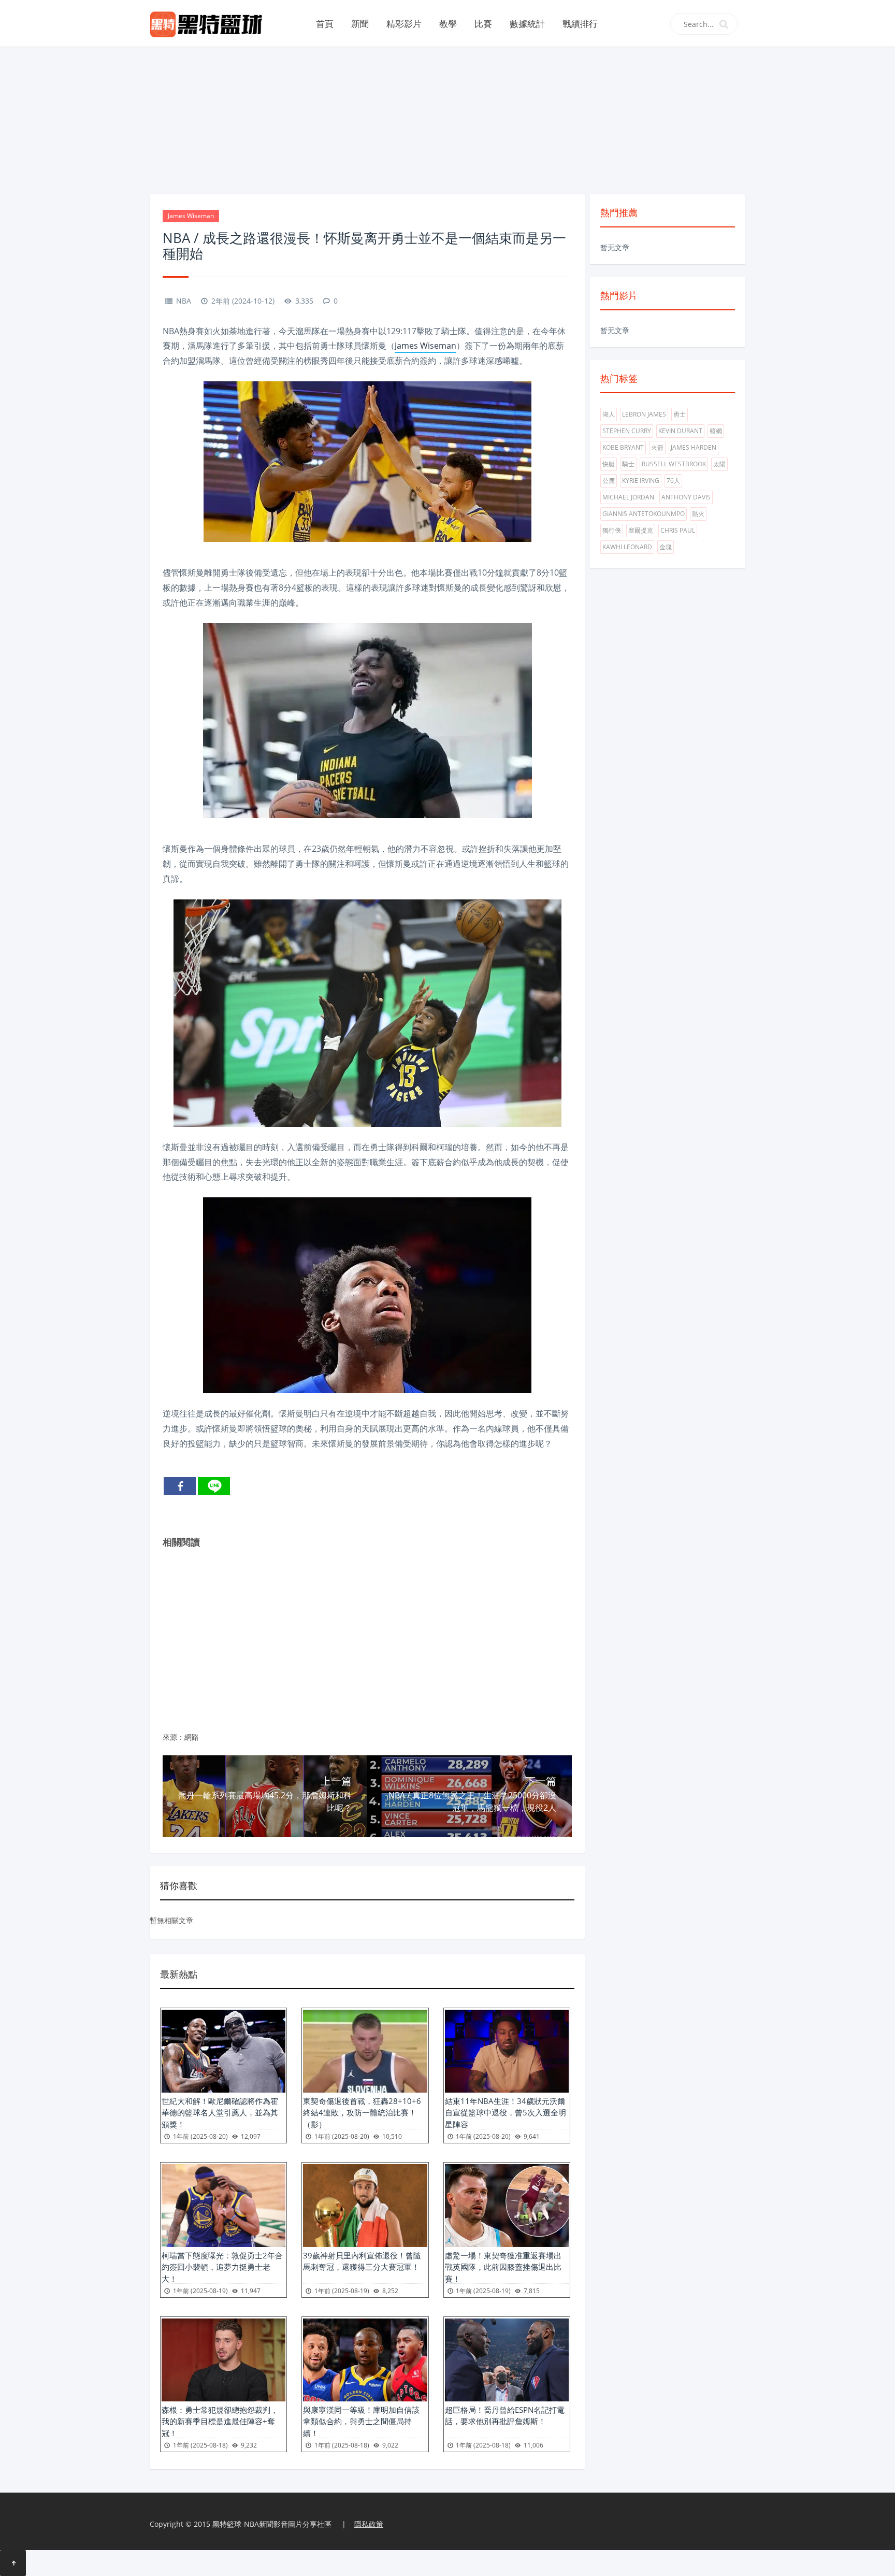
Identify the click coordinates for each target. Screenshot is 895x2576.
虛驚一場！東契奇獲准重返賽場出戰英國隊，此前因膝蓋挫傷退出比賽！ (503, 2267)
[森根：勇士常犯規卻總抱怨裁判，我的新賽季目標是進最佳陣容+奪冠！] (223, 2360)
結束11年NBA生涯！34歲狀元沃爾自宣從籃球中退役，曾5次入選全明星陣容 (506, 2113)
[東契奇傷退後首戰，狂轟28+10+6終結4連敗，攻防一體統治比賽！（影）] (365, 2051)
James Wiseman (191, 216)
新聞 (360, 24)
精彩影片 (404, 24)
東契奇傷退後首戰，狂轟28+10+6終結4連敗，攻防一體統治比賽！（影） (362, 2113)
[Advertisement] (447, 119)
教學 (448, 24)
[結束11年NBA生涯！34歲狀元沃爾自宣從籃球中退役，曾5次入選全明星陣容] (507, 2051)
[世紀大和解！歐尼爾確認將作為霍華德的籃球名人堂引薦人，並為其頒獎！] (223, 2051)
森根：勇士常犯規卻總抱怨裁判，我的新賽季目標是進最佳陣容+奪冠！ (220, 2421)
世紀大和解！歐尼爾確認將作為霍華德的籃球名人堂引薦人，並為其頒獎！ (220, 2113)
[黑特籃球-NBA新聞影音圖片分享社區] (210, 23)
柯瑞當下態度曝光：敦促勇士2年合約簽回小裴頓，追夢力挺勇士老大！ (222, 2267)
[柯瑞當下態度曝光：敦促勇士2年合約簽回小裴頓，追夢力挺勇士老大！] (223, 2206)
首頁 (325, 24)
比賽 (483, 24)
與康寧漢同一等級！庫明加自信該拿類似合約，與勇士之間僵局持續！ (361, 2421)
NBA (184, 301)
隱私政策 (369, 2524)
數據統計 (527, 24)
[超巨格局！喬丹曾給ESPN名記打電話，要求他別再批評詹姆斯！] (507, 2360)
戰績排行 (580, 24)
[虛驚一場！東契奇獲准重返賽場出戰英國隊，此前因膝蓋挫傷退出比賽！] (507, 2206)
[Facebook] (180, 1486)
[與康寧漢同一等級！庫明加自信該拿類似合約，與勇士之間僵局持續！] (365, 2360)
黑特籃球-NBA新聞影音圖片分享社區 (272, 2524)
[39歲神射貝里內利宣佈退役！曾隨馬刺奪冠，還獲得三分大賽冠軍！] (365, 2206)
